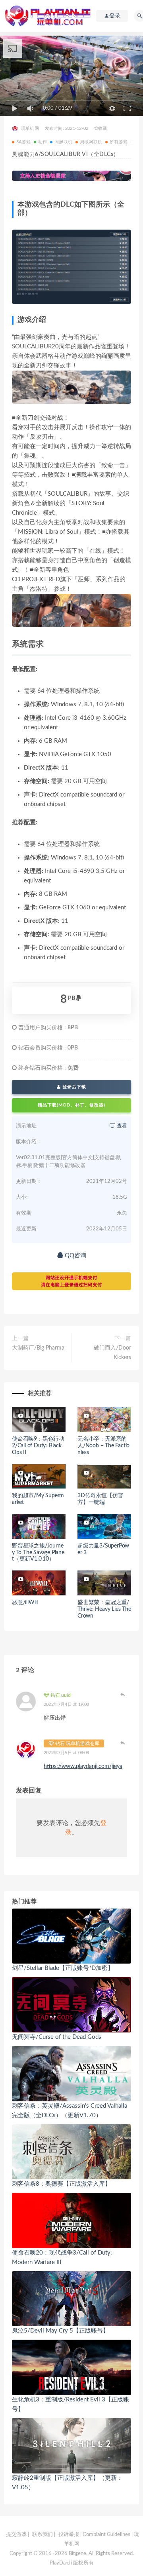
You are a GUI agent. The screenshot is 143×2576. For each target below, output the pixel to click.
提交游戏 (16, 2535)
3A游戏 (23, 142)
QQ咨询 (75, 1256)
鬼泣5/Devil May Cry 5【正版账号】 (60, 2331)
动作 (43, 142)
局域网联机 (91, 142)
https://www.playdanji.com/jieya (83, 1766)
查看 (121, 1126)
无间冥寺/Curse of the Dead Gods (57, 2037)
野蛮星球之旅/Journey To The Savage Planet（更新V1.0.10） (38, 1553)
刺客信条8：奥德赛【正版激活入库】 (61, 2184)
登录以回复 (123, 1694)
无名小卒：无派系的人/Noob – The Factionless (103, 1446)
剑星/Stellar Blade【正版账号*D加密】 (63, 1968)
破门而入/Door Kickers (112, 1353)
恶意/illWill (25, 1603)
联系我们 (43, 2535)
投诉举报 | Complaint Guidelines (94, 2535)
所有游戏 (119, 142)
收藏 (102, 128)
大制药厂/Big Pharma (38, 1348)
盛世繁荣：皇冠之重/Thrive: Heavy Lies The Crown (104, 1609)
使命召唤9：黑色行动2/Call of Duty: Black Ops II (38, 1446)
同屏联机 (63, 142)
